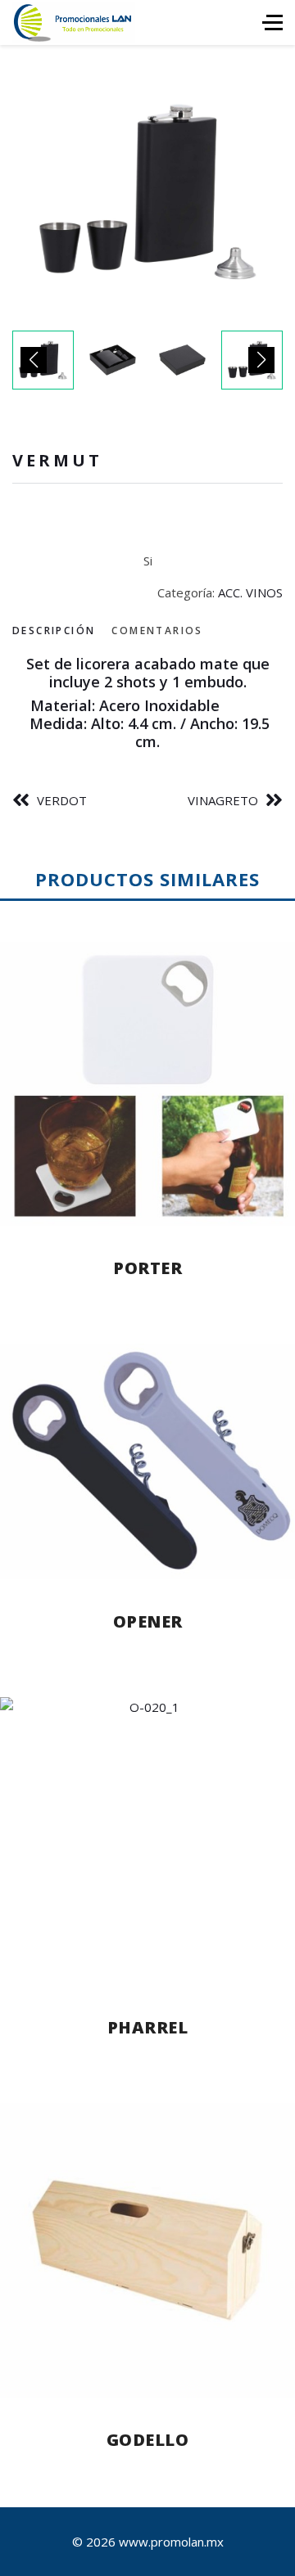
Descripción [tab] (54, 630)
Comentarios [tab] (157, 630)
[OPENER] (147, 1461)
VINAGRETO (223, 800)
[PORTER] (147, 1084)
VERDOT (62, 800)
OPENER (148, 1621)
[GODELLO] (147, 2250)
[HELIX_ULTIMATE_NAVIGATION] (272, 23)
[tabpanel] (147, 703)
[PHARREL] (147, 1841)
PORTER (147, 1268)
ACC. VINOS (250, 592)
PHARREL (148, 2027)
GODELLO (148, 2440)
